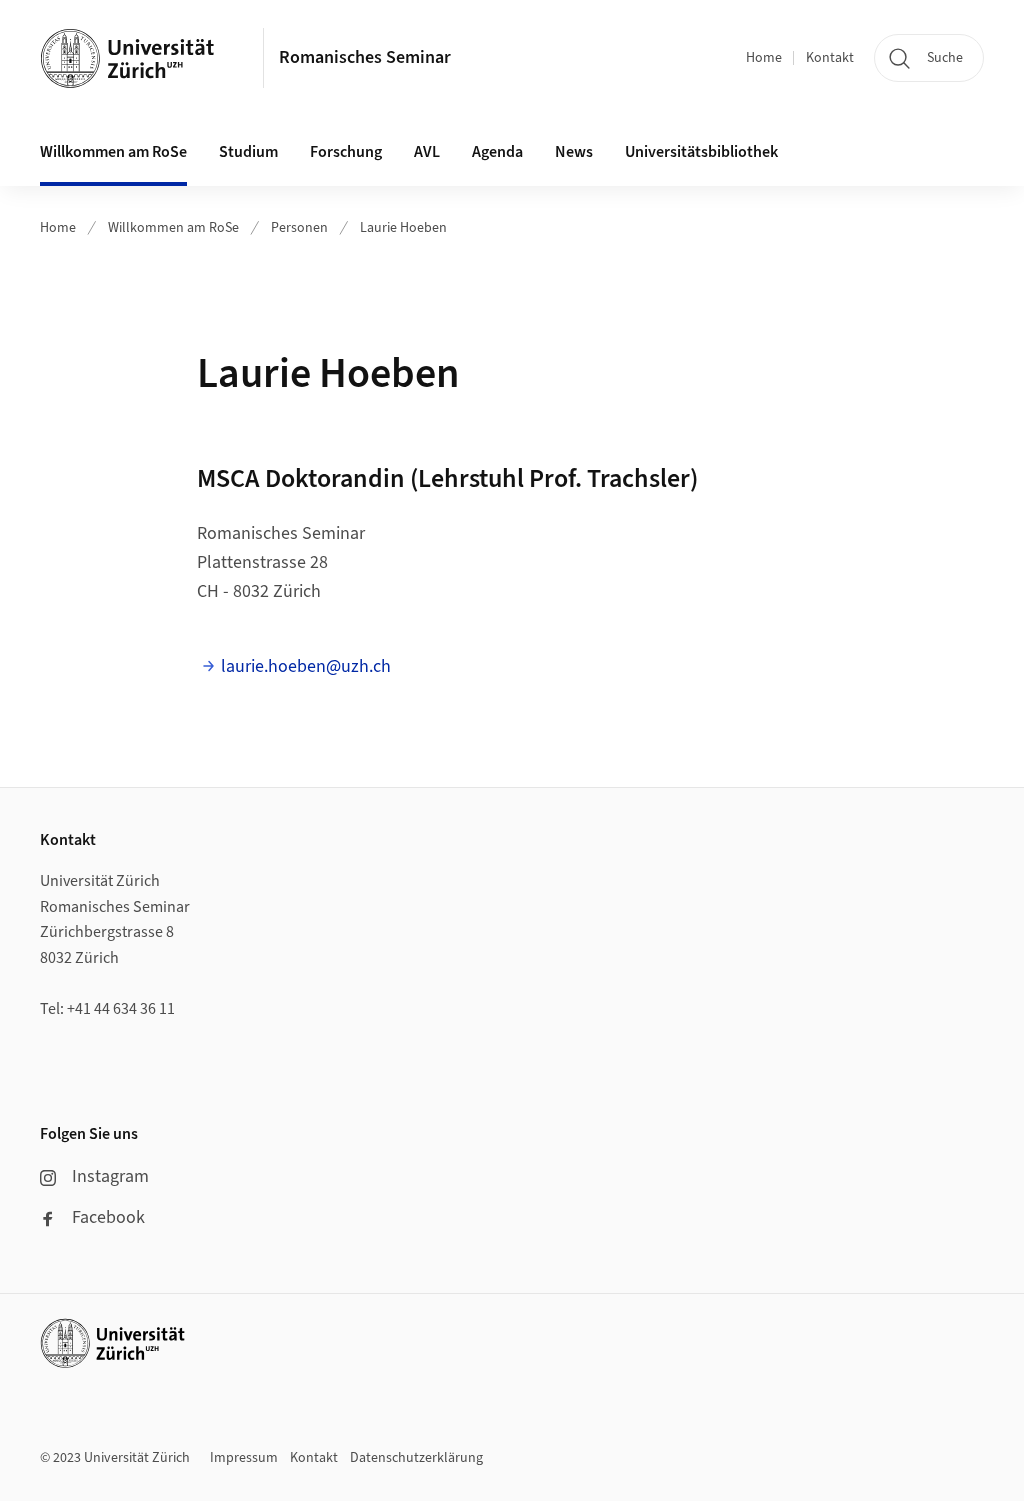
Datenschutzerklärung (416, 1458)
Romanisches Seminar (365, 57)
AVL (427, 152)
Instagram (110, 1176)
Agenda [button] (497, 152)
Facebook (108, 1217)
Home (764, 58)
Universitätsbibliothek (701, 152)
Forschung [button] (346, 152)
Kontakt (830, 58)
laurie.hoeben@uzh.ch (306, 666)
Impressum (244, 1458)
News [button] (574, 152)
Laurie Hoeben (403, 228)
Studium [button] (248, 152)
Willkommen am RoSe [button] (113, 152)
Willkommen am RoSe (173, 228)
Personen (299, 228)
